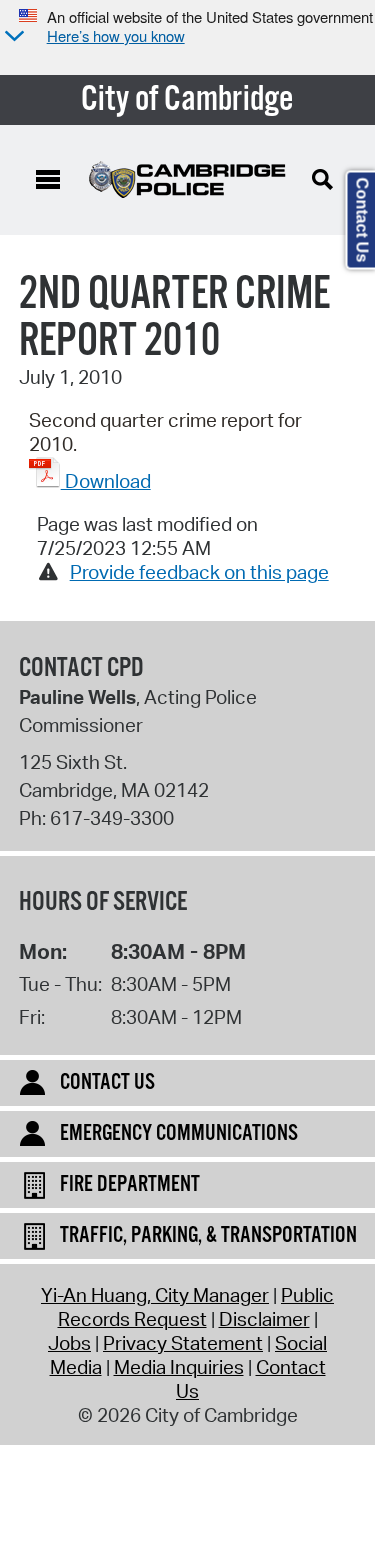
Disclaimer (264, 1319)
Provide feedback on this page (199, 572)
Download (106, 481)
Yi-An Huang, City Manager (155, 1295)
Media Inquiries (179, 1367)
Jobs (69, 1343)
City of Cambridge (187, 100)
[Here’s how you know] (12, 37)
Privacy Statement (183, 1343)
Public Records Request (196, 1307)
